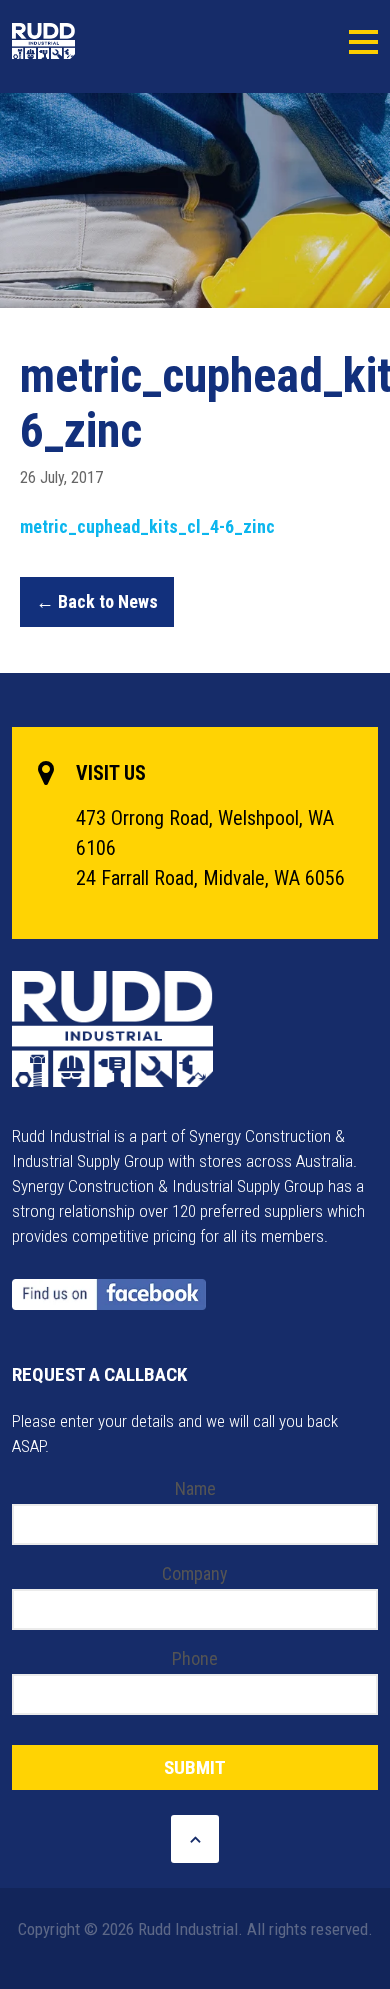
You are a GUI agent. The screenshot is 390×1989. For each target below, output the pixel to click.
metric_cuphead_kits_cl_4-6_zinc (147, 526)
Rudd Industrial (90, 41)
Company (195, 1573)
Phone (195, 1658)
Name (195, 1488)
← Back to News (97, 601)
